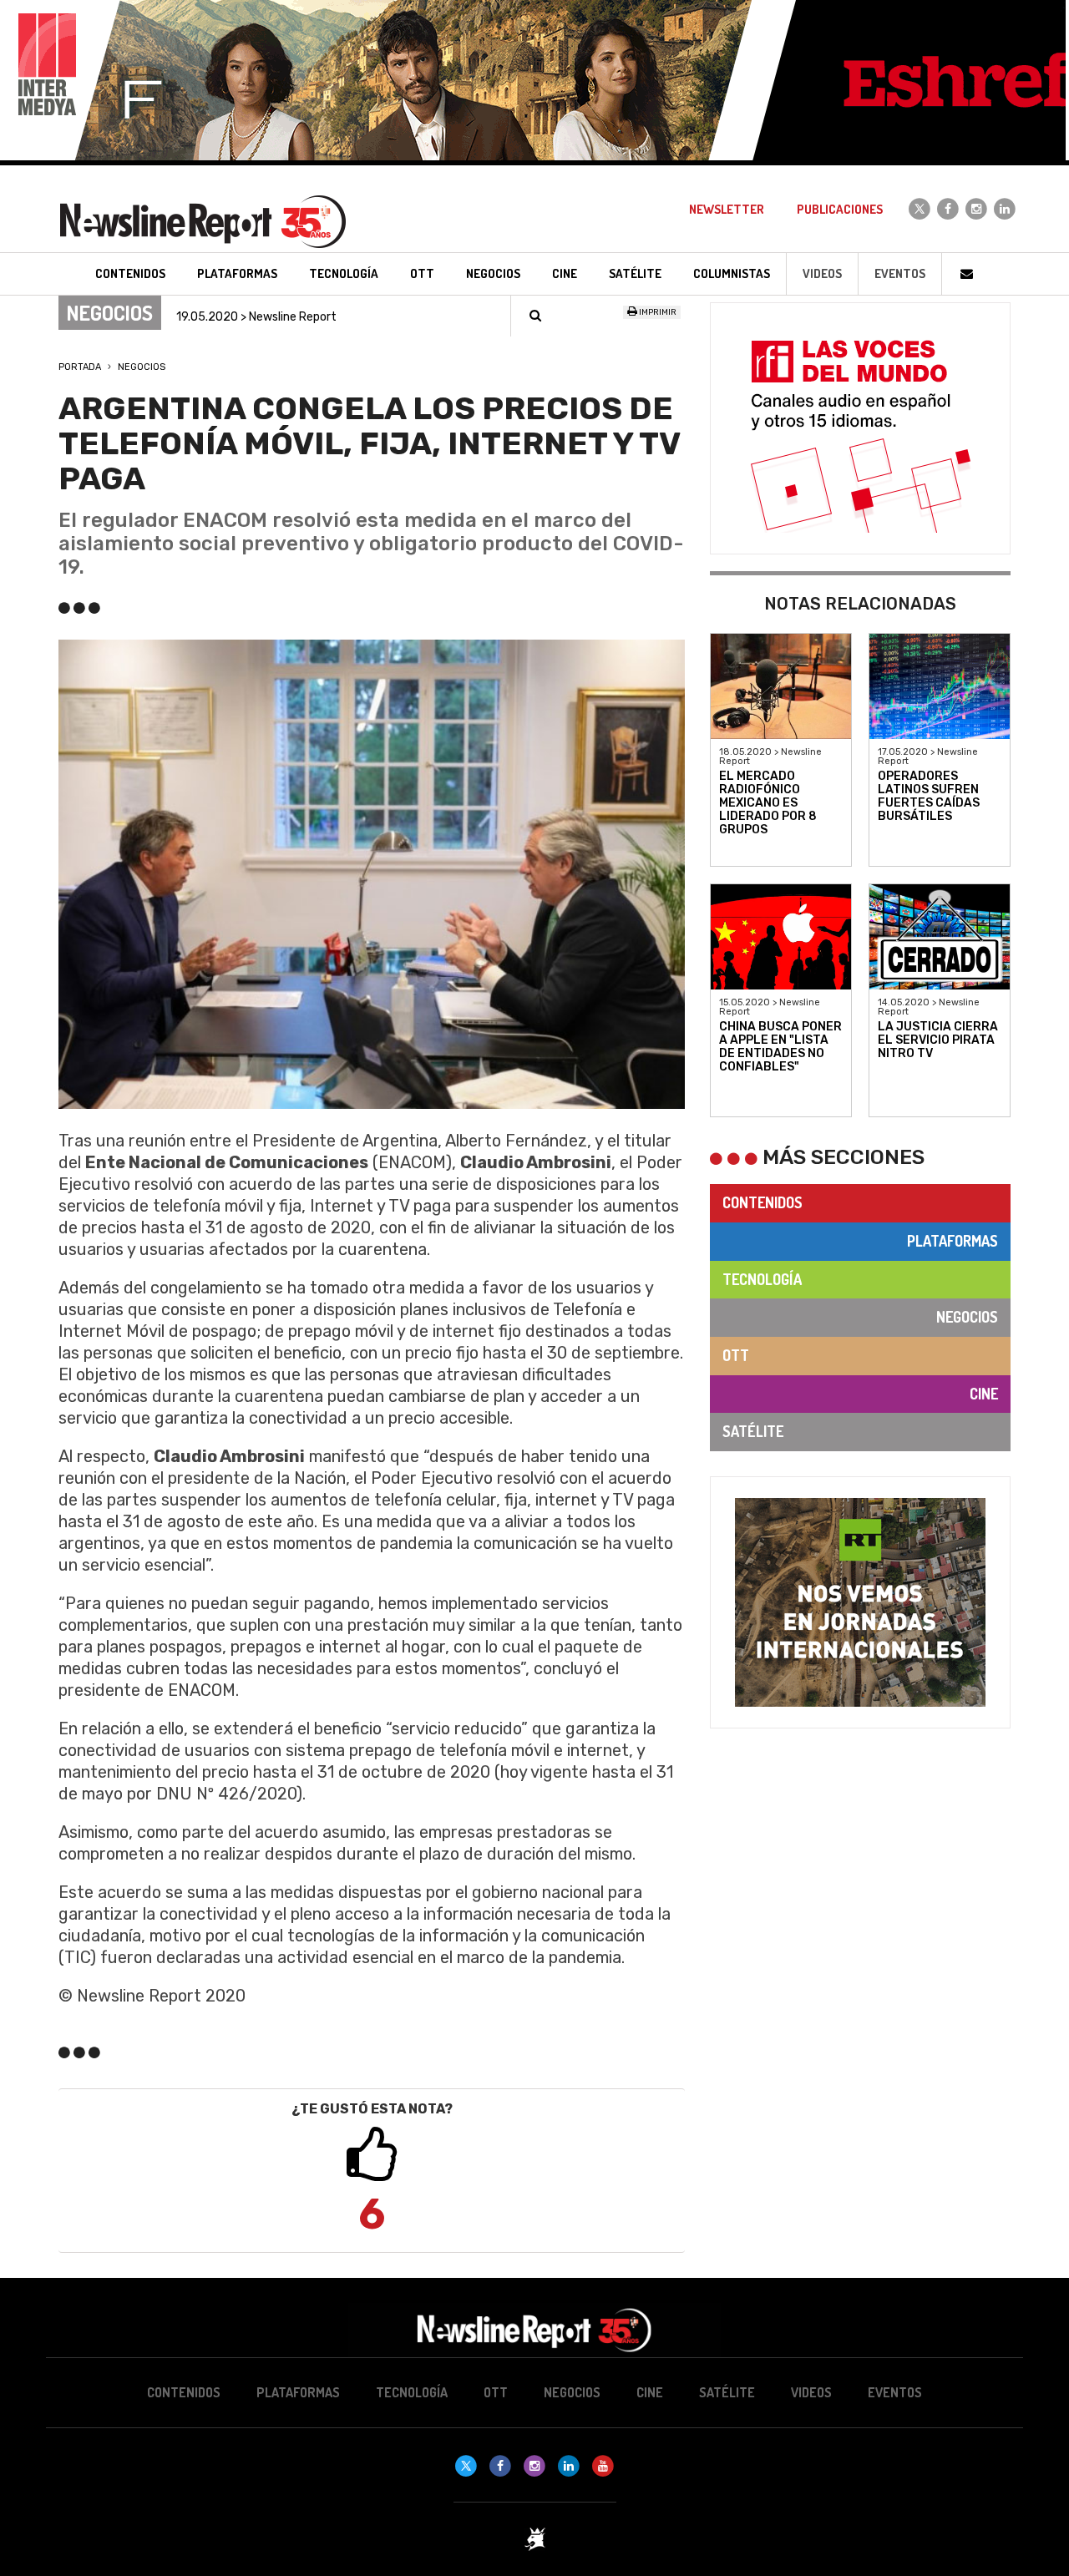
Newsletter (727, 209)
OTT (736, 1355)
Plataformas (952, 1241)
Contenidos (762, 1202)
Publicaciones (840, 209)
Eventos (900, 273)
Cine (984, 1394)
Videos (822, 273)
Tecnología (762, 1279)
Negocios (142, 367)
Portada (80, 367)
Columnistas (732, 273)
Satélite (753, 1431)
